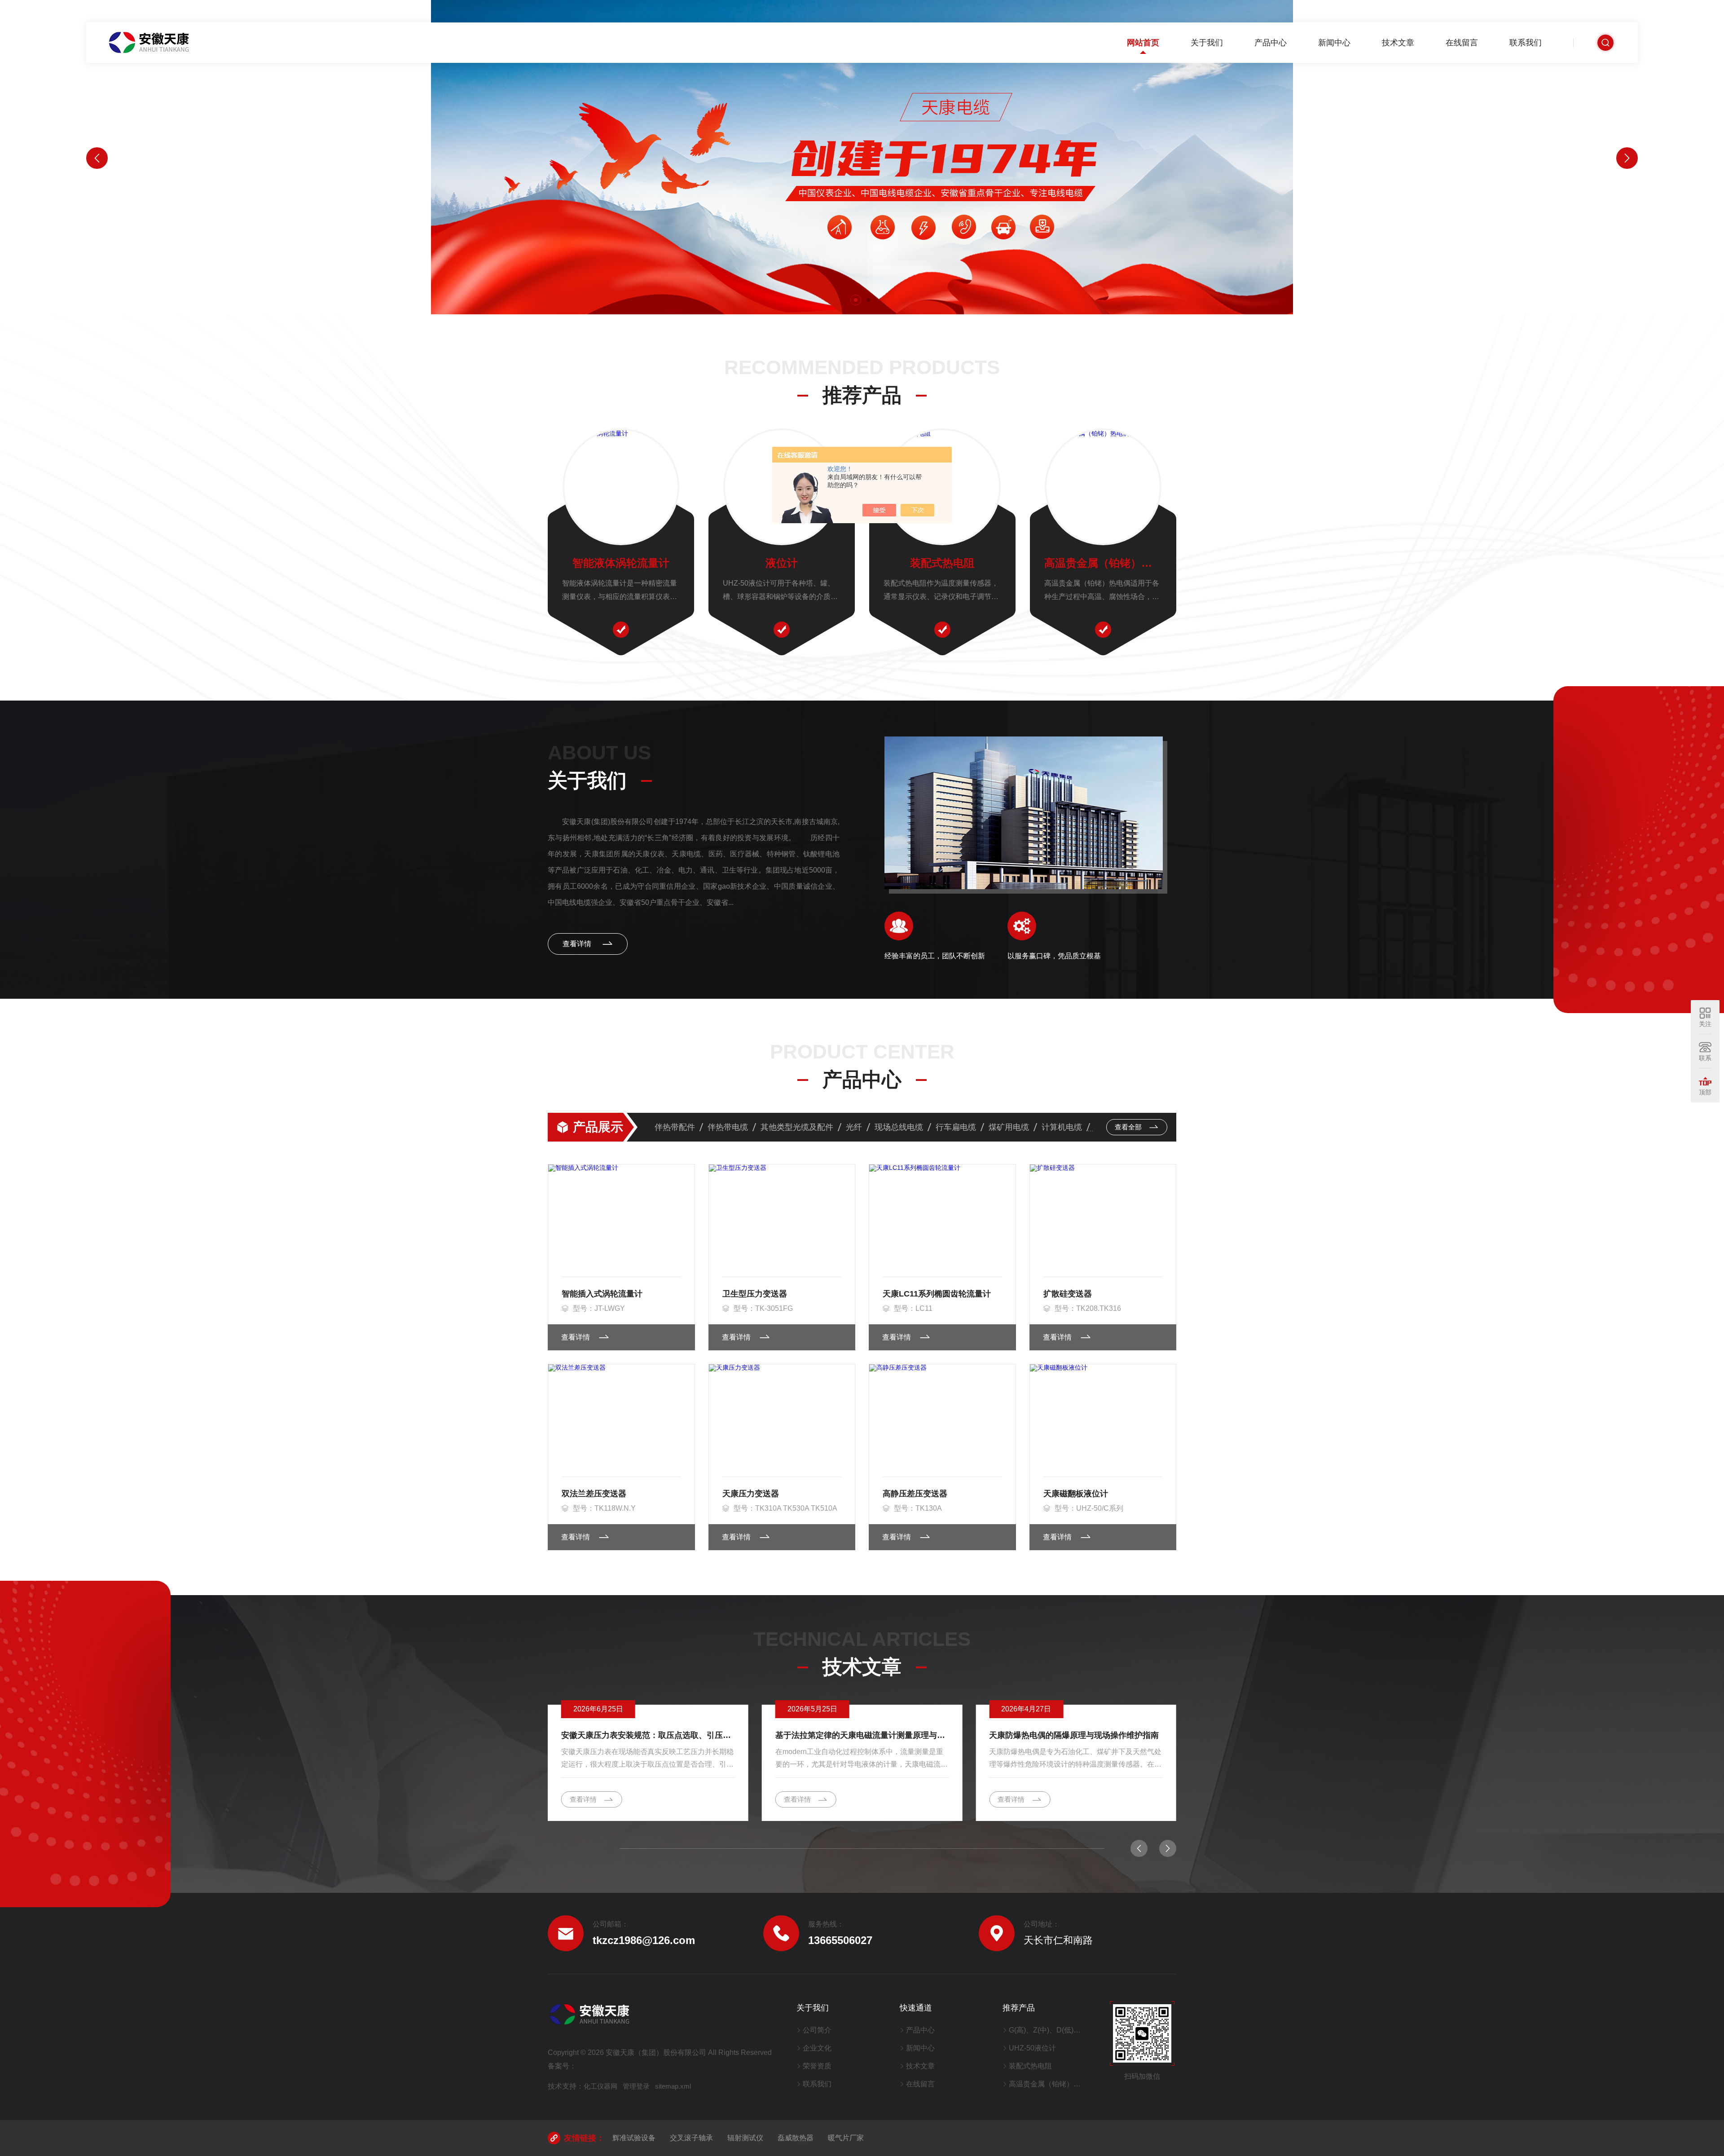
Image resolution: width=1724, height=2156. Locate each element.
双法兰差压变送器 (594, 1494)
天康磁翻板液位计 (1076, 1494)
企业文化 (817, 2048)
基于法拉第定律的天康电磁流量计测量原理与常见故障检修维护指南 (862, 1735)
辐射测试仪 (745, 2138)
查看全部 (1129, 1127)
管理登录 (636, 2086)
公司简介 (817, 2030)
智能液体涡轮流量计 (621, 563)
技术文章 (1398, 43)
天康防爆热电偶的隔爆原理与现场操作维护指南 (1074, 1735)
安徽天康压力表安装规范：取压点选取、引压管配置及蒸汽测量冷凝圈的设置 (648, 1735)
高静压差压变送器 (915, 1494)
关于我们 (1207, 43)
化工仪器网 (600, 2086)
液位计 (782, 563)
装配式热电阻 (942, 563)
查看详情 (578, 944)
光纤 (854, 1127)
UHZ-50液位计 (1032, 2048)
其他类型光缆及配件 (797, 1127)
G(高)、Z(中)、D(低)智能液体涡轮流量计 (1048, 2030)
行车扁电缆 (956, 1127)
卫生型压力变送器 (755, 1294)
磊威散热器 (796, 2138)
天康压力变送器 (751, 1494)
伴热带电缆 (728, 1127)
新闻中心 (1334, 43)
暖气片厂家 (846, 2138)
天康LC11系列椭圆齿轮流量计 (937, 1294)
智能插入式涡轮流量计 (602, 1294)
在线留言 (1462, 43)
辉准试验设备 (634, 2138)
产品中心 (1271, 43)
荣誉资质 (817, 2066)
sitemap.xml (673, 2086)
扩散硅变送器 (1068, 1294)
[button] (856, 300)
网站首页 (1143, 43)
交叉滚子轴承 (691, 2138)
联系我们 (1526, 43)
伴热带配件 (675, 1127)
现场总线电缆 (899, 1127)
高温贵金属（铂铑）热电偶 (1103, 563)
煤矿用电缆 (1009, 1127)
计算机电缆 (1062, 1127)
